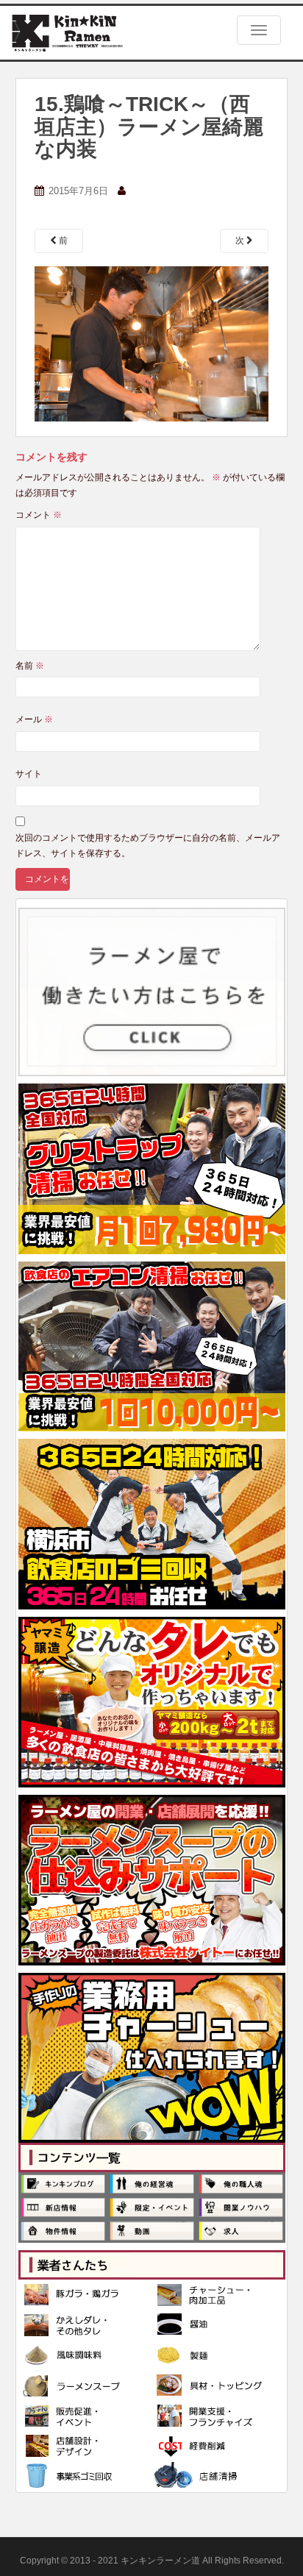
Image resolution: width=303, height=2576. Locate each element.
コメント (39, 515)
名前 (30, 666)
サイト (29, 774)
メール (34, 719)
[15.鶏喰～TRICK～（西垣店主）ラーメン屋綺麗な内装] (151, 344)
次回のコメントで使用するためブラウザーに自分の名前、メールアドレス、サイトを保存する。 (148, 845)
